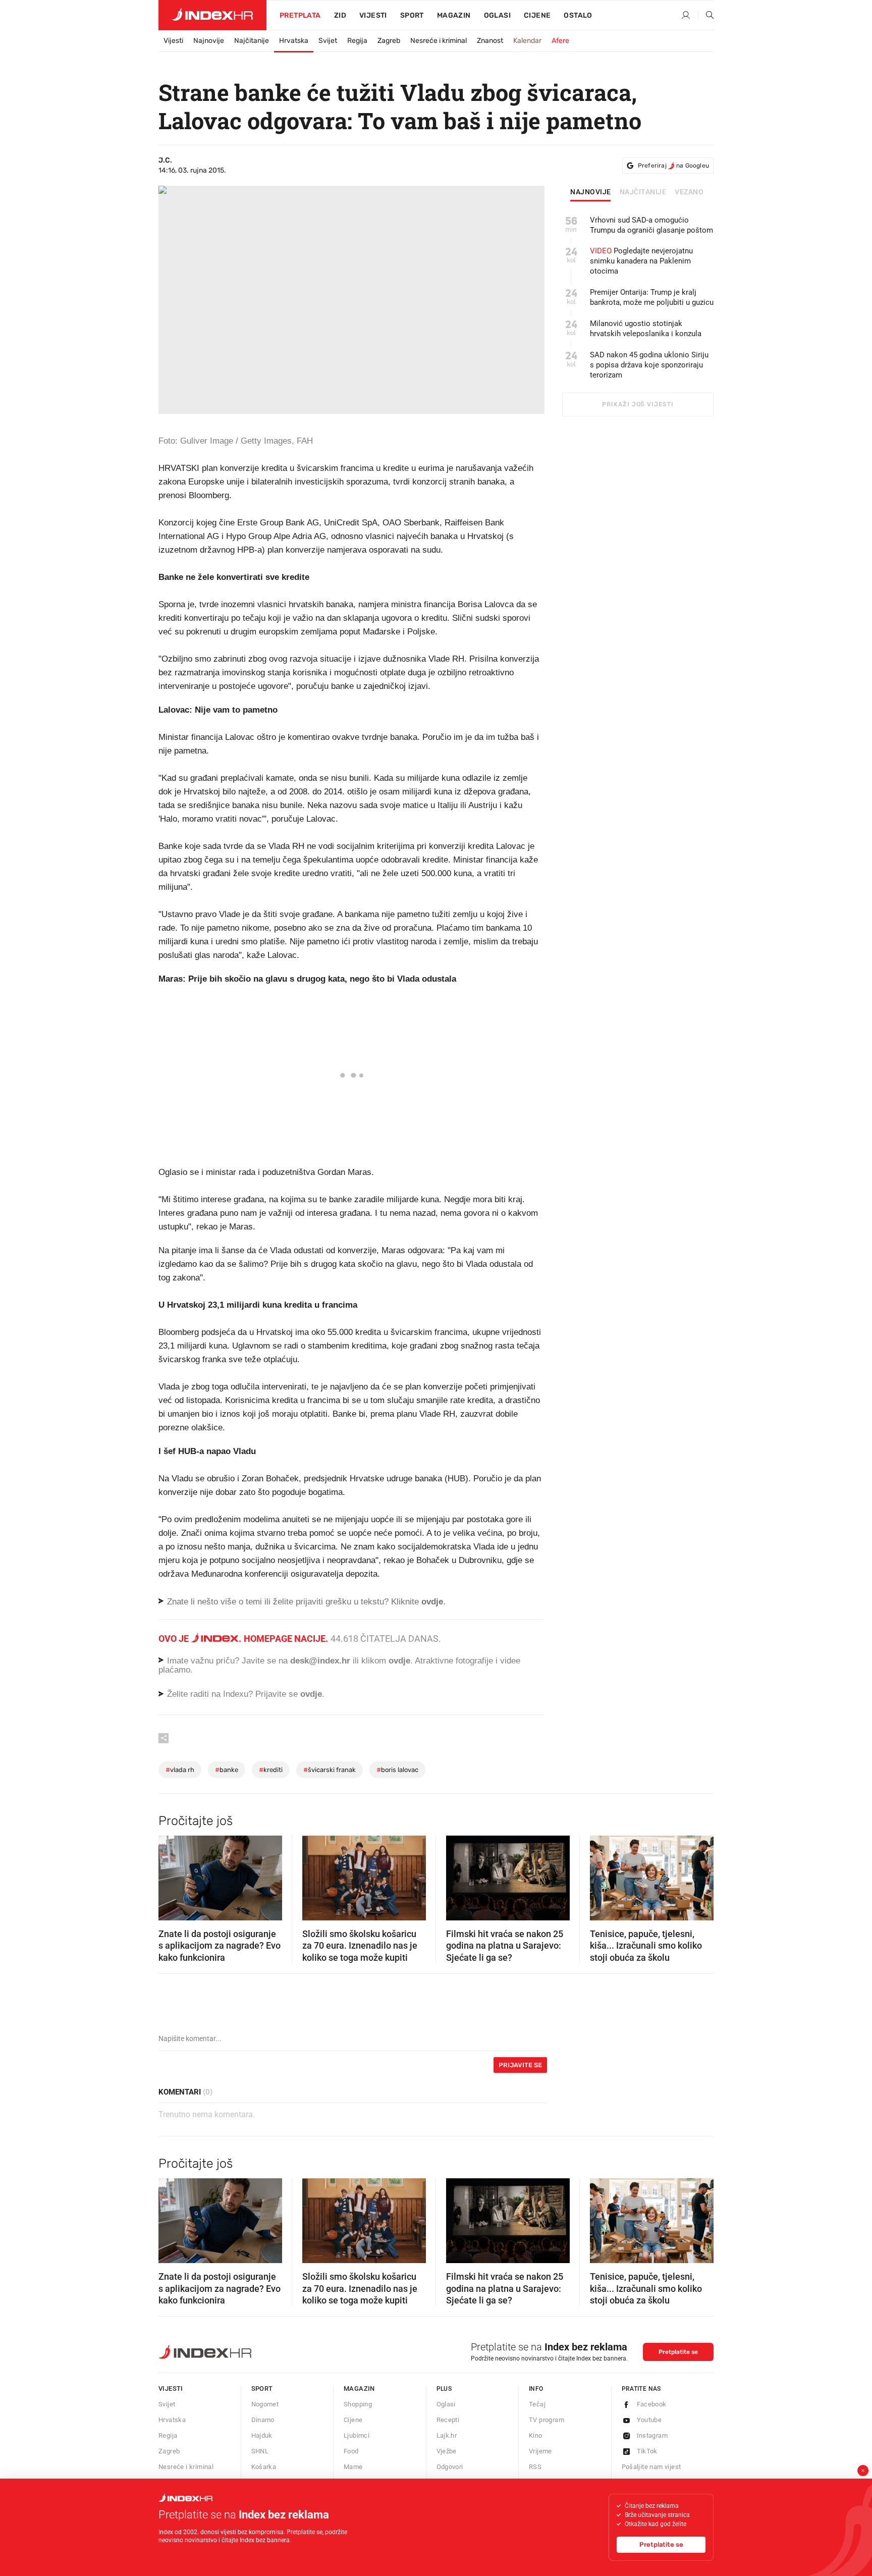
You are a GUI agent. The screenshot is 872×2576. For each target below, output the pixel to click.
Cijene (537, 15)
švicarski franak (330, 1770)
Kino (536, 2435)
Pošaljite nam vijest (651, 2467)
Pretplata (300, 15)
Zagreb (389, 41)
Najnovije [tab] (591, 192)
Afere (560, 41)
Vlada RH (180, 1770)
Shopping (358, 2404)
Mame (353, 2467)
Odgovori (450, 2467)
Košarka (264, 2467)
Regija (357, 41)
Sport (412, 15)
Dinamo (263, 2420)
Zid (340, 15)
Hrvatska (294, 41)
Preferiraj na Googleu (673, 166)
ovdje (399, 1661)
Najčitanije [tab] (643, 192)
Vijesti (373, 15)
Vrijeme (540, 2451)
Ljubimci (357, 2435)
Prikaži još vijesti (638, 404)
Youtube (649, 2420)
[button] (171, 1875)
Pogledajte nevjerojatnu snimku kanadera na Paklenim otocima (641, 261)
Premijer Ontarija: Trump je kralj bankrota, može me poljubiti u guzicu (652, 297)
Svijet (328, 41)
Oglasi (497, 15)
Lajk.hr (447, 2435)
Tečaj (537, 2404)
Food (351, 2451)
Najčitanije (252, 41)
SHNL (260, 2451)
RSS (535, 2467)
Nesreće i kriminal (439, 41)
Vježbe (447, 2451)
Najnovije (209, 41)
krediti (271, 1770)
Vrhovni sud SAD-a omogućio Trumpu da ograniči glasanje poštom (651, 225)
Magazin (359, 2389)
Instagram (652, 2435)
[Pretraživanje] (706, 16)
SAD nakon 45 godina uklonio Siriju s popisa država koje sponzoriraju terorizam (649, 365)
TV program (547, 2420)
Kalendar (527, 41)
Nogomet (265, 2404)
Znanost (490, 41)
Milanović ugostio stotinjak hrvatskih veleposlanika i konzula (646, 329)
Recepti (448, 2420)
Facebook (652, 2404)
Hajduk (262, 2435)
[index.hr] (212, 15)
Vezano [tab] (689, 192)
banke (227, 1770)
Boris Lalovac (397, 1770)
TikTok (647, 2451)
